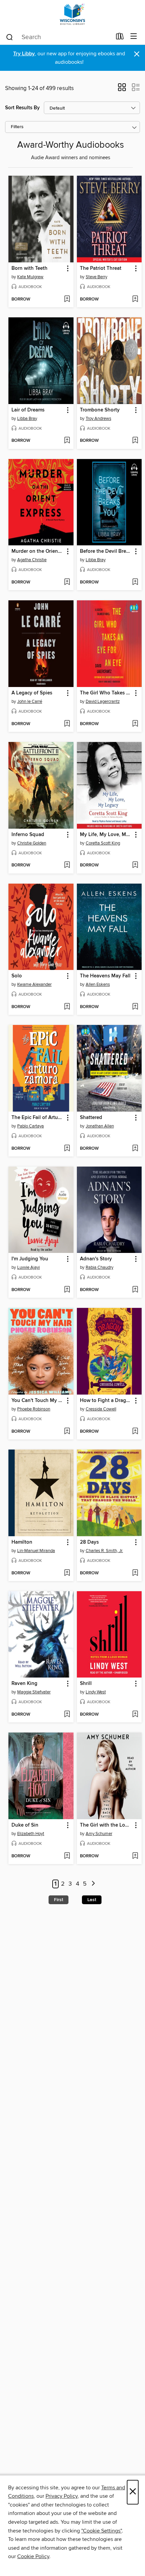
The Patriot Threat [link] (101, 268)
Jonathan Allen (100, 1126)
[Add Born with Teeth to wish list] (67, 299)
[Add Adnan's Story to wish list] (135, 1290)
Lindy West (96, 1692)
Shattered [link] (91, 1118)
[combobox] (59, 37)
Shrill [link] (86, 1684)
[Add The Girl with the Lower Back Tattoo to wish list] (135, 1856)
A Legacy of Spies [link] (32, 693)
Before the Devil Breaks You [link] (106, 551)
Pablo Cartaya (31, 1126)
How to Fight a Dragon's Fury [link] (106, 1401)
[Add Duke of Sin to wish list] (67, 1856)
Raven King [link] (24, 1684)
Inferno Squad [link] (28, 835)
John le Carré (30, 702)
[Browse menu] (134, 37)
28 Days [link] (89, 1542)
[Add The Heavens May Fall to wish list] (135, 1007)
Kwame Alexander (34, 984)
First (59, 1900)
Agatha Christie (32, 560)
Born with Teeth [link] (30, 268)
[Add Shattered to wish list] (135, 1149)
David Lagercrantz (103, 702)
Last (92, 1900)
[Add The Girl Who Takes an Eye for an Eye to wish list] (135, 724)
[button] (122, 89)
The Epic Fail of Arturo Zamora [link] (38, 1118)
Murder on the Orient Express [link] (38, 551)
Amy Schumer (99, 1834)
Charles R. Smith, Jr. (104, 1551)
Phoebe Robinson (34, 1409)
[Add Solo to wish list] (67, 1007)
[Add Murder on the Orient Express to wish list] (67, 582)
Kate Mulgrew (30, 277)
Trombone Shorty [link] (100, 410)
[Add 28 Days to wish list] (135, 1573)
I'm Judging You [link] (30, 1259)
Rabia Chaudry (99, 1267)
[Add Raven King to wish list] (67, 1715)
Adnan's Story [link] (96, 1259)
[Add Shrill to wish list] (135, 1715)
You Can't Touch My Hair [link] (38, 1401)
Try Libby (24, 54)
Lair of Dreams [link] (28, 410)
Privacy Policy (62, 2496)
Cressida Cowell (101, 1409)
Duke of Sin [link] (25, 1825)
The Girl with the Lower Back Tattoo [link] (106, 1825)
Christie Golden (32, 843)
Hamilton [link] (22, 1542)
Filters (17, 127)
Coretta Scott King (103, 843)
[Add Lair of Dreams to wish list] (67, 441)
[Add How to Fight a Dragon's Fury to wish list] (135, 1432)
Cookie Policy (33, 2556)
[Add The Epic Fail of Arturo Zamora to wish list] (67, 1149)
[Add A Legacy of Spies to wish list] (67, 724)
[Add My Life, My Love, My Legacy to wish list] (135, 865)
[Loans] (120, 38)
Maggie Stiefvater (34, 1692)
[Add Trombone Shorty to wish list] (135, 441)
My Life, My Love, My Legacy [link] (106, 835)
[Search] (10, 37)
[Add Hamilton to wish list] (67, 1573)
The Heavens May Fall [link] (105, 976)
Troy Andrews (98, 419)
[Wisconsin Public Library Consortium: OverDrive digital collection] (72, 14)
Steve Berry (96, 277)
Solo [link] (17, 976)
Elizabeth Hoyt (31, 1834)
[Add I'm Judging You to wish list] (67, 1290)
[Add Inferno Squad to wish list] (67, 865)
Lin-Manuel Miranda (36, 1551)
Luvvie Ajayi (28, 1267)
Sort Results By (22, 108)
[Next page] (93, 1884)
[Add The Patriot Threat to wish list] (135, 299)
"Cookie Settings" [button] (101, 2531)
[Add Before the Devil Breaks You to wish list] (135, 582)
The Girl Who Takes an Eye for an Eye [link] (106, 693)
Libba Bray (27, 419)
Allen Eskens (98, 984)
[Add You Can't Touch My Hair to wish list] (67, 1432)
